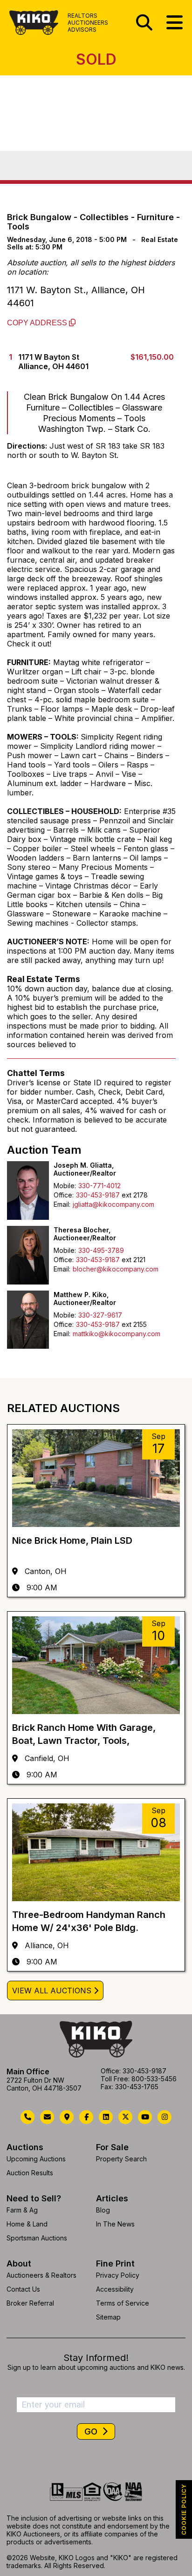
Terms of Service (123, 2303)
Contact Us (23, 2289)
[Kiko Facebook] (86, 2117)
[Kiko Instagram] (165, 2117)
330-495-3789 (101, 1250)
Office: (64, 1195)
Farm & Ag (22, 2210)
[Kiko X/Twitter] (125, 2117)
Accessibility (115, 2289)
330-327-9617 (100, 1315)
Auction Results (30, 2173)
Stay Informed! (96, 2358)
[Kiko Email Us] (47, 2117)
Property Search (121, 2159)
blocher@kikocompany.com (116, 1269)
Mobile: (65, 1186)
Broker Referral (30, 2303)
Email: (62, 1204)
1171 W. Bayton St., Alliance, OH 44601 (76, 296)
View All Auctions (52, 1991)
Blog (103, 2210)
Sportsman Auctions (37, 2238)
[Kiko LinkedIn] (106, 2117)
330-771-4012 (99, 1186)
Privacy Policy (118, 2275)
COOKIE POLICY (184, 2509)
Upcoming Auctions (36, 2159)
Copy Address (38, 323)
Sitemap (108, 2317)
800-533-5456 (154, 2079)
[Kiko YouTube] (145, 2117)
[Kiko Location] (67, 2117)
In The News (115, 2224)
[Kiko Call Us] (27, 2117)
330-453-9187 (98, 1195)
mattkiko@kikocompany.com (117, 1334)
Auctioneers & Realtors (41, 2275)
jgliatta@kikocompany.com (113, 1204)
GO (92, 2431)
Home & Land (27, 2224)
